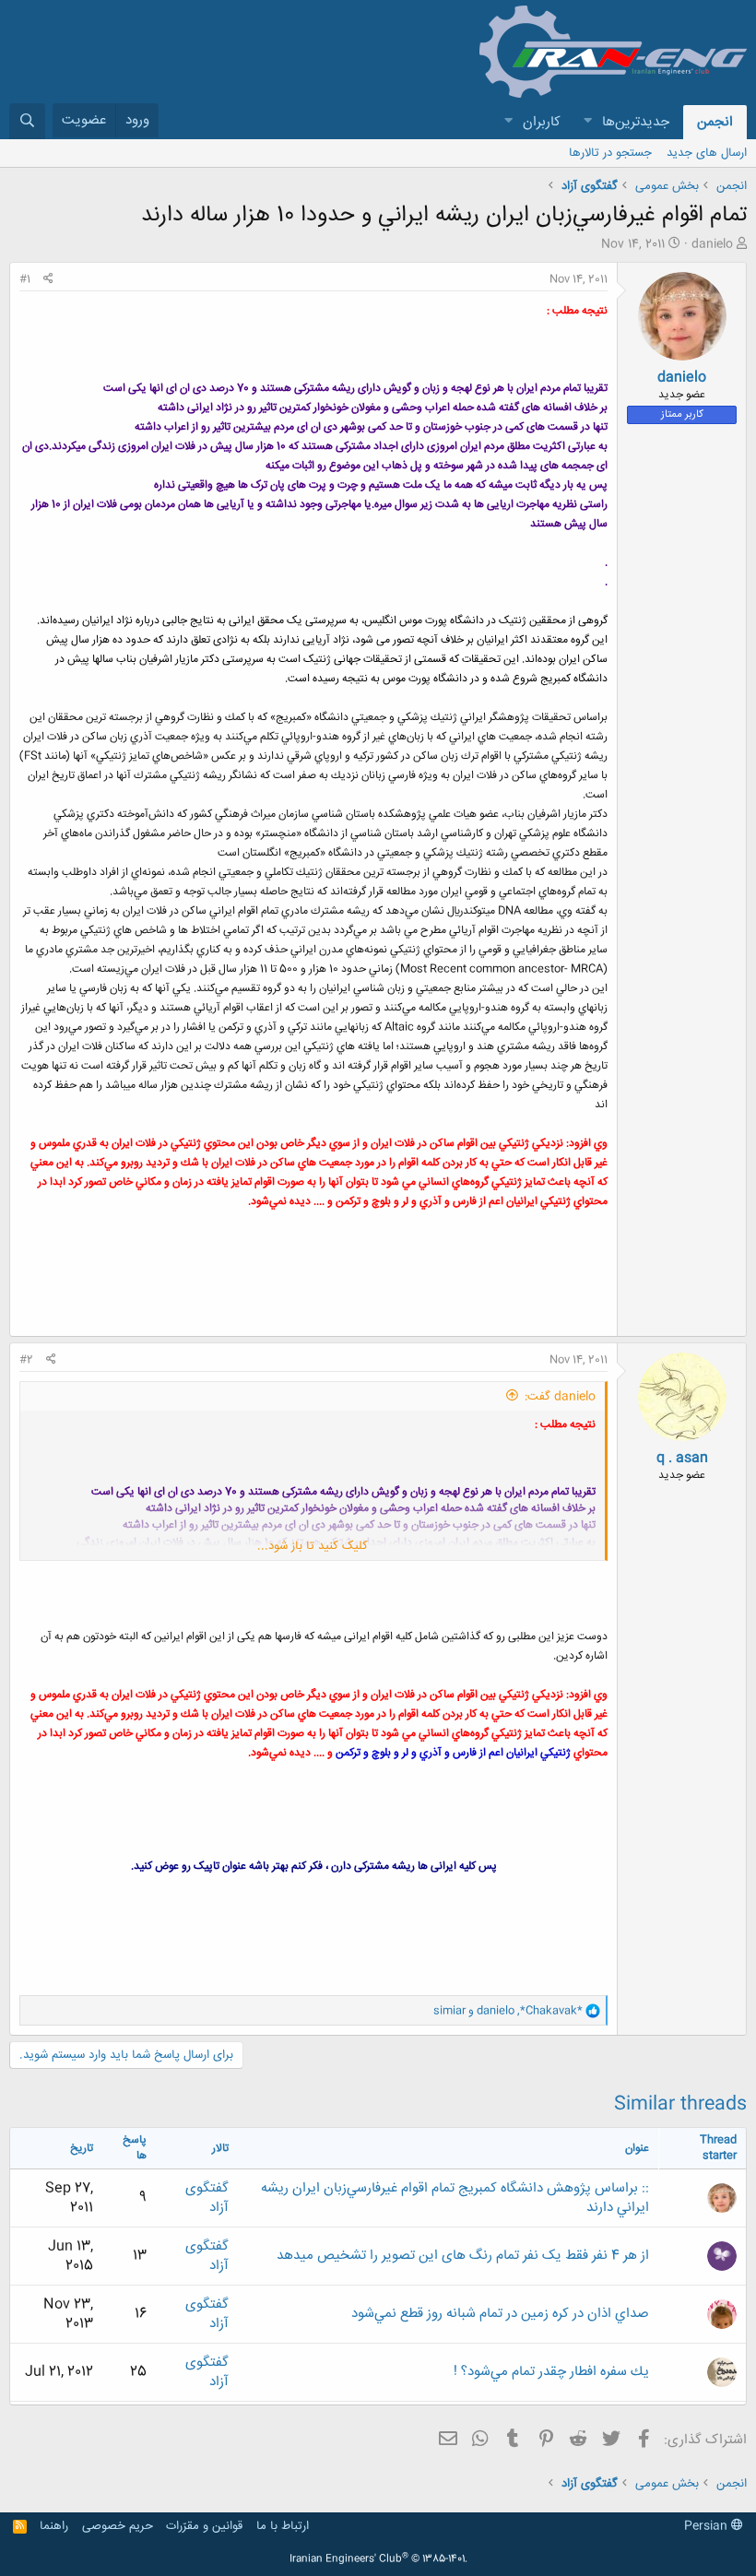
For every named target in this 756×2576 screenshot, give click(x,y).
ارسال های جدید (707, 153)
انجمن (715, 122)
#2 (26, 1360)
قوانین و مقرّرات (204, 2526)
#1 (25, 279)
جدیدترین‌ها (636, 122)
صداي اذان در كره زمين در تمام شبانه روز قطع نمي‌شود (500, 2314)
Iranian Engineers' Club (378, 2559)
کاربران (542, 122)
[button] (587, 122)
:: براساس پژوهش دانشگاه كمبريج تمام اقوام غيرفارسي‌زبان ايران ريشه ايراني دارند (455, 2198)
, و (508, 2011)
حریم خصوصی (118, 2526)
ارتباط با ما (283, 2526)
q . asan (682, 1458)
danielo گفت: (560, 1397)
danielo (712, 244)
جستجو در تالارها (610, 153)
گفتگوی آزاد (207, 2198)
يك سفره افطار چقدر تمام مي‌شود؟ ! (551, 2372)
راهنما (54, 2526)
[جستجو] (27, 121)
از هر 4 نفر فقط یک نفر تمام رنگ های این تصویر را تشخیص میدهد (463, 2256)
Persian (708, 2526)
